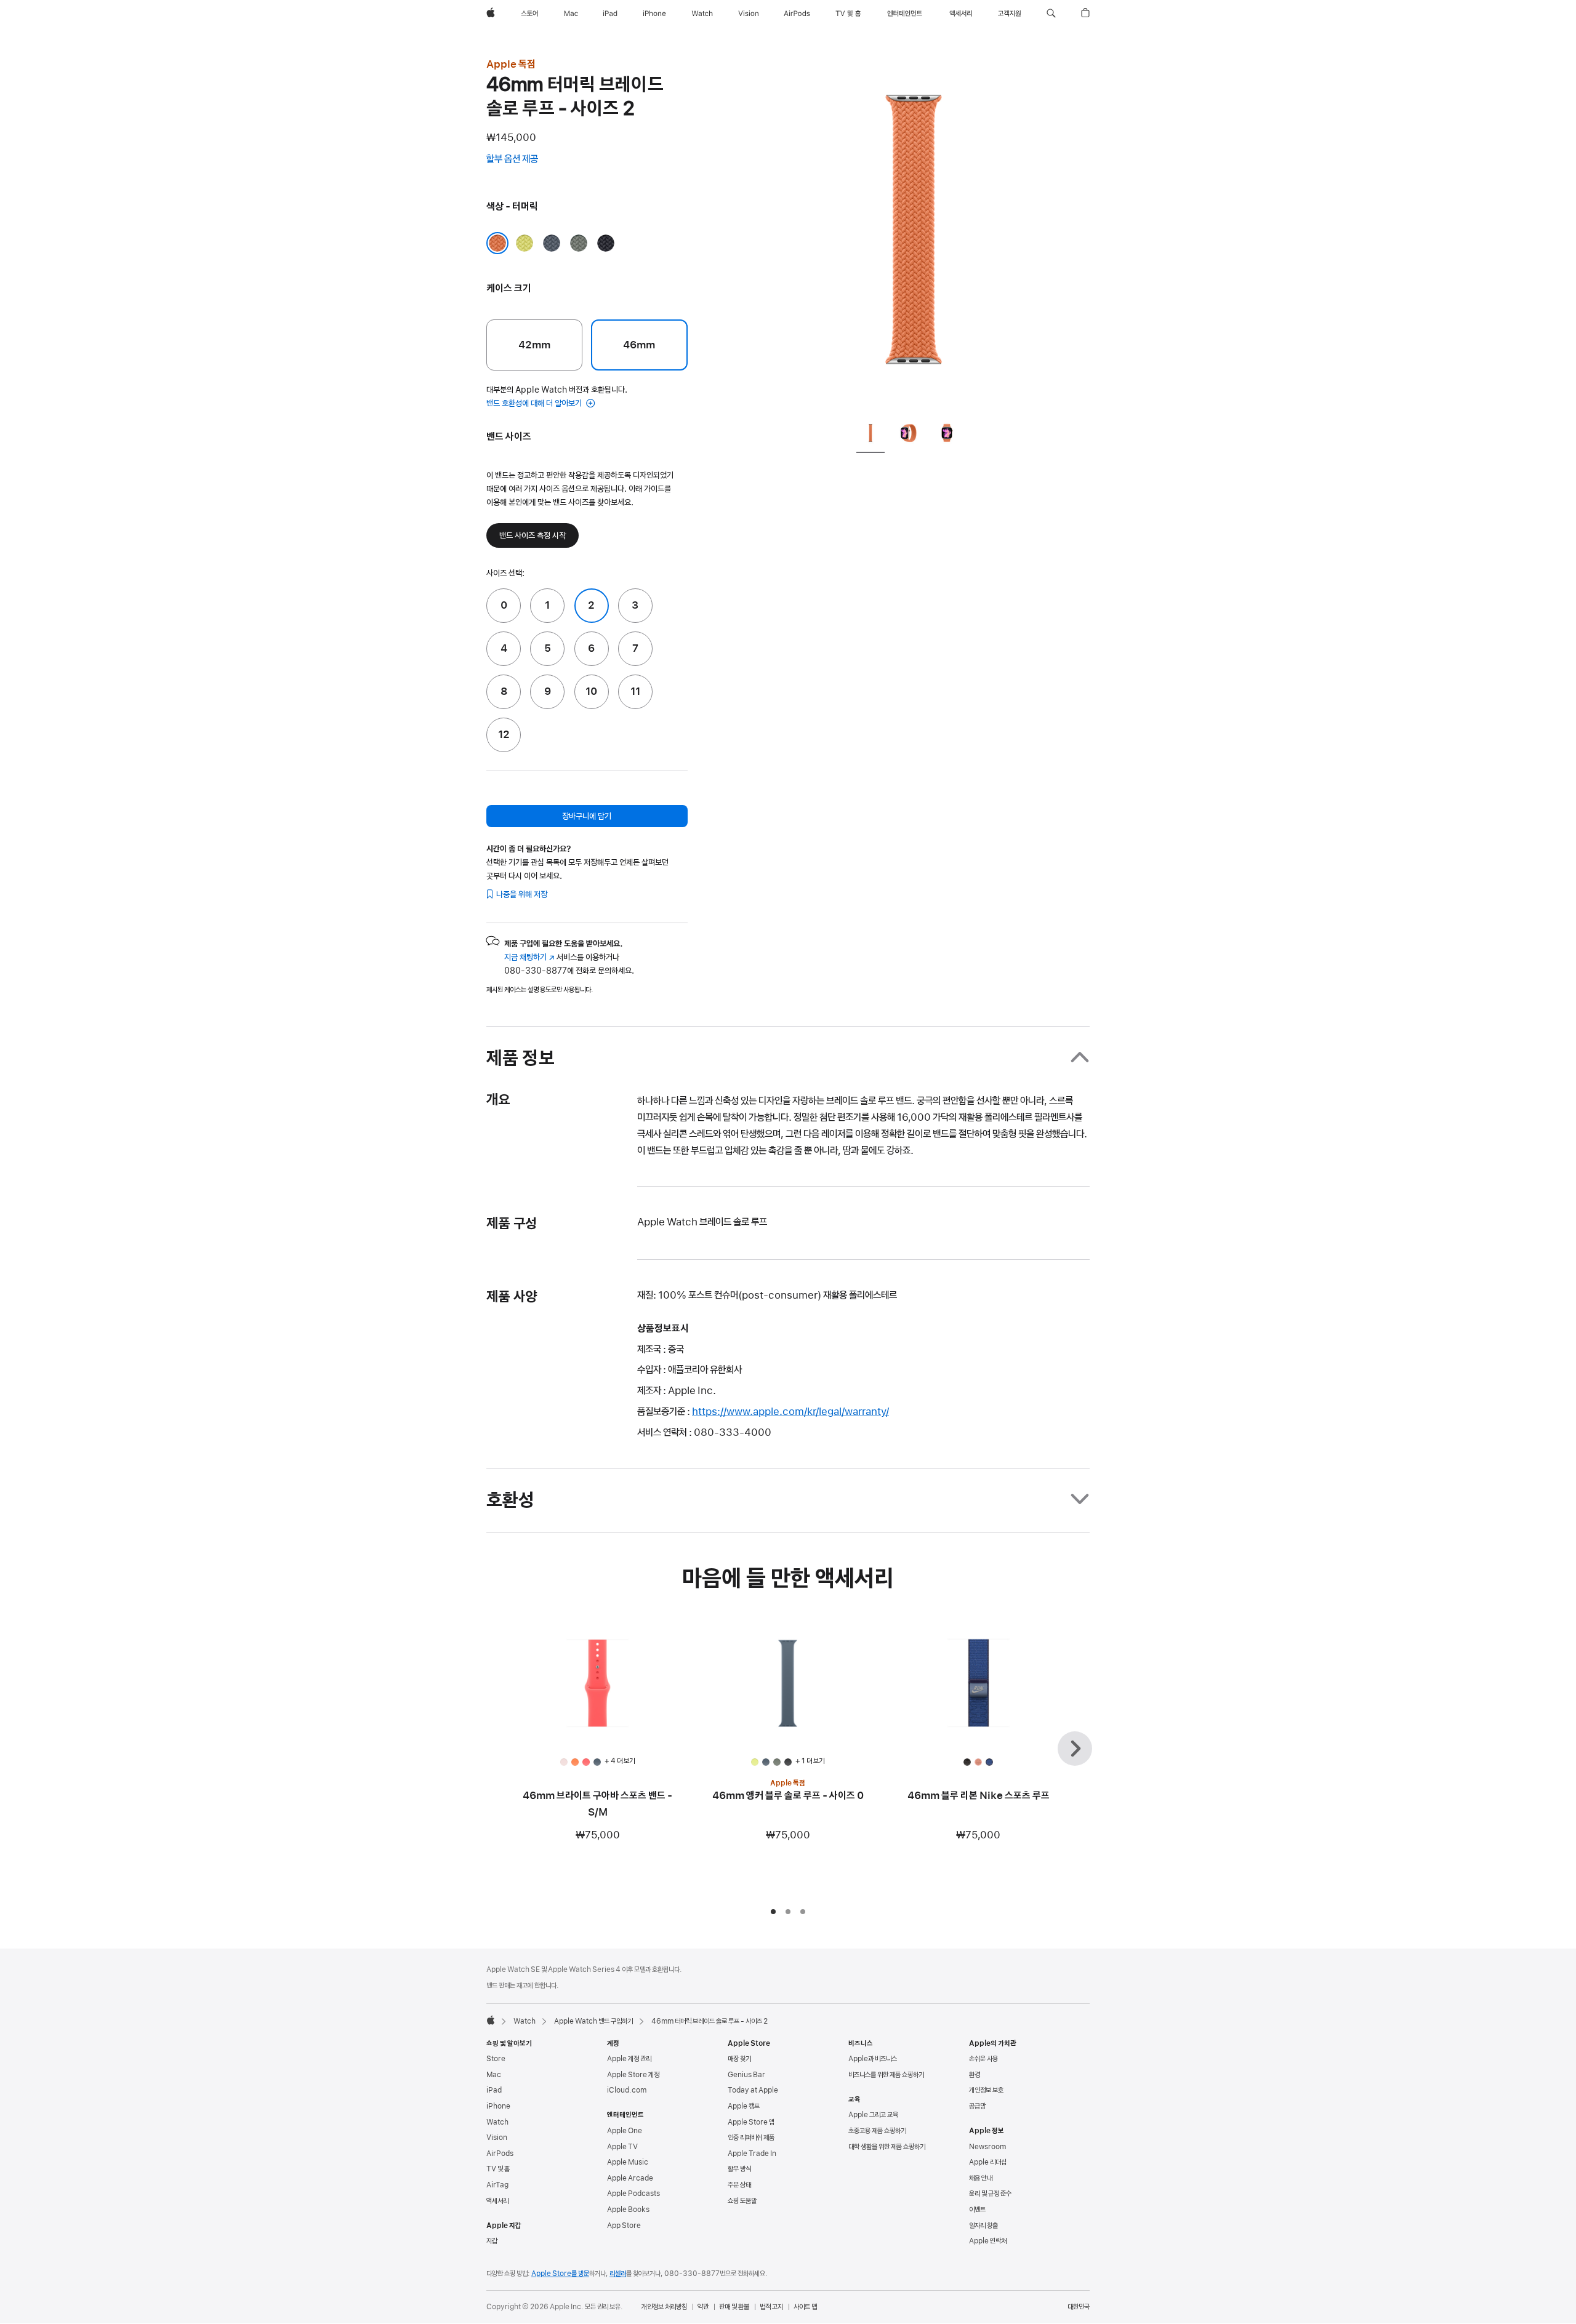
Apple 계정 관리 (629, 2059)
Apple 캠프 (744, 2106)
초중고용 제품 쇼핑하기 (877, 2131)
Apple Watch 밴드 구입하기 (593, 2021)
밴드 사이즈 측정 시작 (533, 535)
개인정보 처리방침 (664, 2307)
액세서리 (497, 2201)
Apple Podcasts (633, 2194)
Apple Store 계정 (633, 2075)
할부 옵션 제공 (524, 160)
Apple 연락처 (988, 2241)
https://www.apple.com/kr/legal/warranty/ (790, 1411)
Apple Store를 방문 (560, 2274)
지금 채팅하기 (529, 957)
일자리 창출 (983, 2226)
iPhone (498, 2106)
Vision (497, 2138)
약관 (703, 2307)
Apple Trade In (752, 2154)
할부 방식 (739, 2169)
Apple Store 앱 (751, 2122)
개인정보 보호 (986, 2090)
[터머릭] (497, 243)
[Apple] (491, 2020)
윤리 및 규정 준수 (990, 2194)
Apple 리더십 (988, 2162)
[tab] (870, 436)
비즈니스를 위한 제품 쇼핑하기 (886, 2075)
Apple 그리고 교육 (873, 2115)
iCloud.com (627, 2090)
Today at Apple (753, 2090)
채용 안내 (981, 2178)
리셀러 (618, 2274)
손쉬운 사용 (983, 2059)
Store (496, 2059)
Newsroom (987, 2147)
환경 (975, 2075)
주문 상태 (739, 2185)
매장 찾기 (739, 2059)
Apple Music (628, 2162)
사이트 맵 (805, 2307)
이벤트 (977, 2210)
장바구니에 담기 (587, 816)
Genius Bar (746, 2075)
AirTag (497, 2185)
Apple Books (628, 2210)
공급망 (977, 2106)
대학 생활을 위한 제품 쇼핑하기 (887, 2147)
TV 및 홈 (498, 2169)
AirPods (500, 2154)
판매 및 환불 (734, 2307)
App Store (624, 2226)
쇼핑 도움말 (742, 2201)
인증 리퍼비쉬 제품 (751, 2138)
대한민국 (1079, 2307)
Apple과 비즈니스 (873, 2059)
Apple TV (622, 2147)
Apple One (625, 2131)
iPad (494, 2090)
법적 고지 (771, 2307)
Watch (525, 2021)
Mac (494, 2075)
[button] (1051, 14)
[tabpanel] (914, 234)
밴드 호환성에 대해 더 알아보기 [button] (535, 403)
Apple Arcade (630, 2178)
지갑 (492, 2241)
